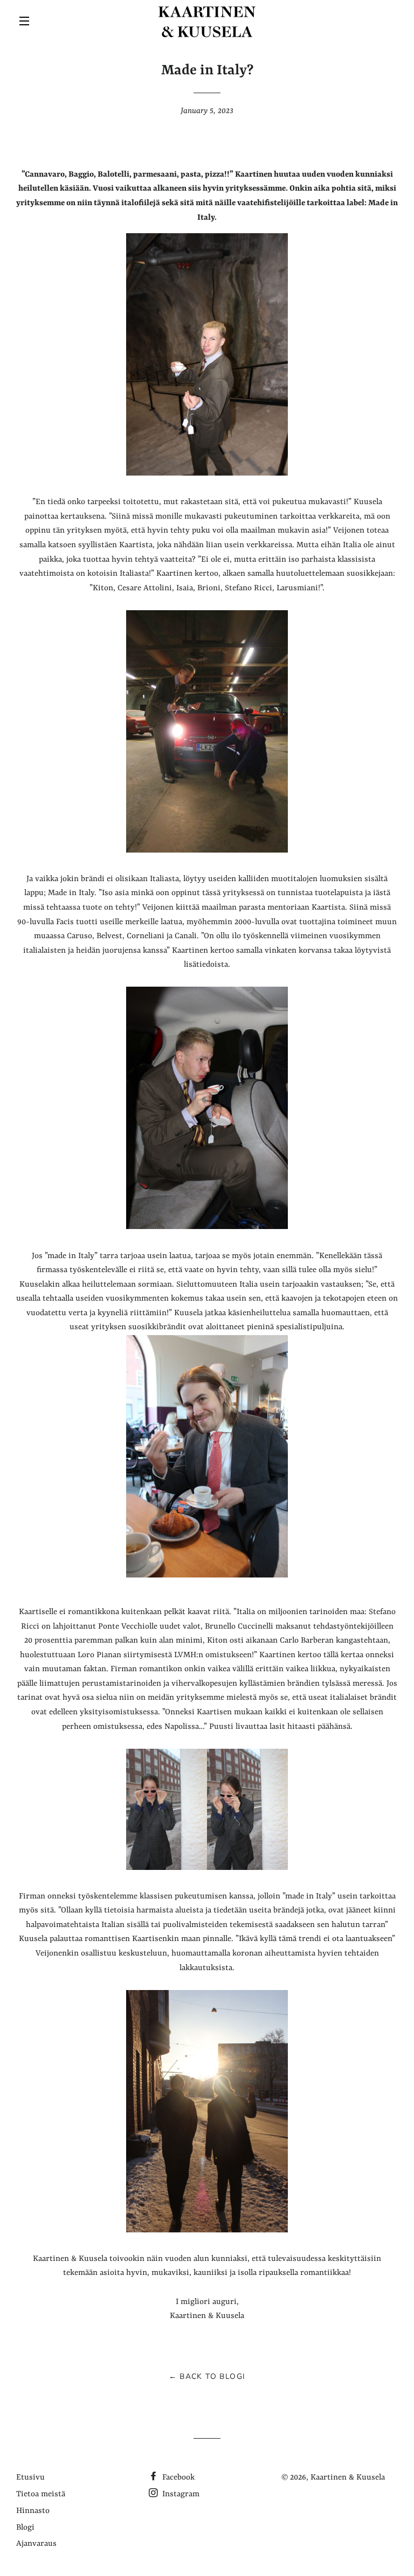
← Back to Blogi (207, 2376)
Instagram (180, 2494)
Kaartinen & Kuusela (348, 2478)
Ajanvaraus (36, 2544)
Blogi (25, 2528)
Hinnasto (33, 2511)
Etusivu (30, 2478)
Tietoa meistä (41, 2494)
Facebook (177, 2478)
